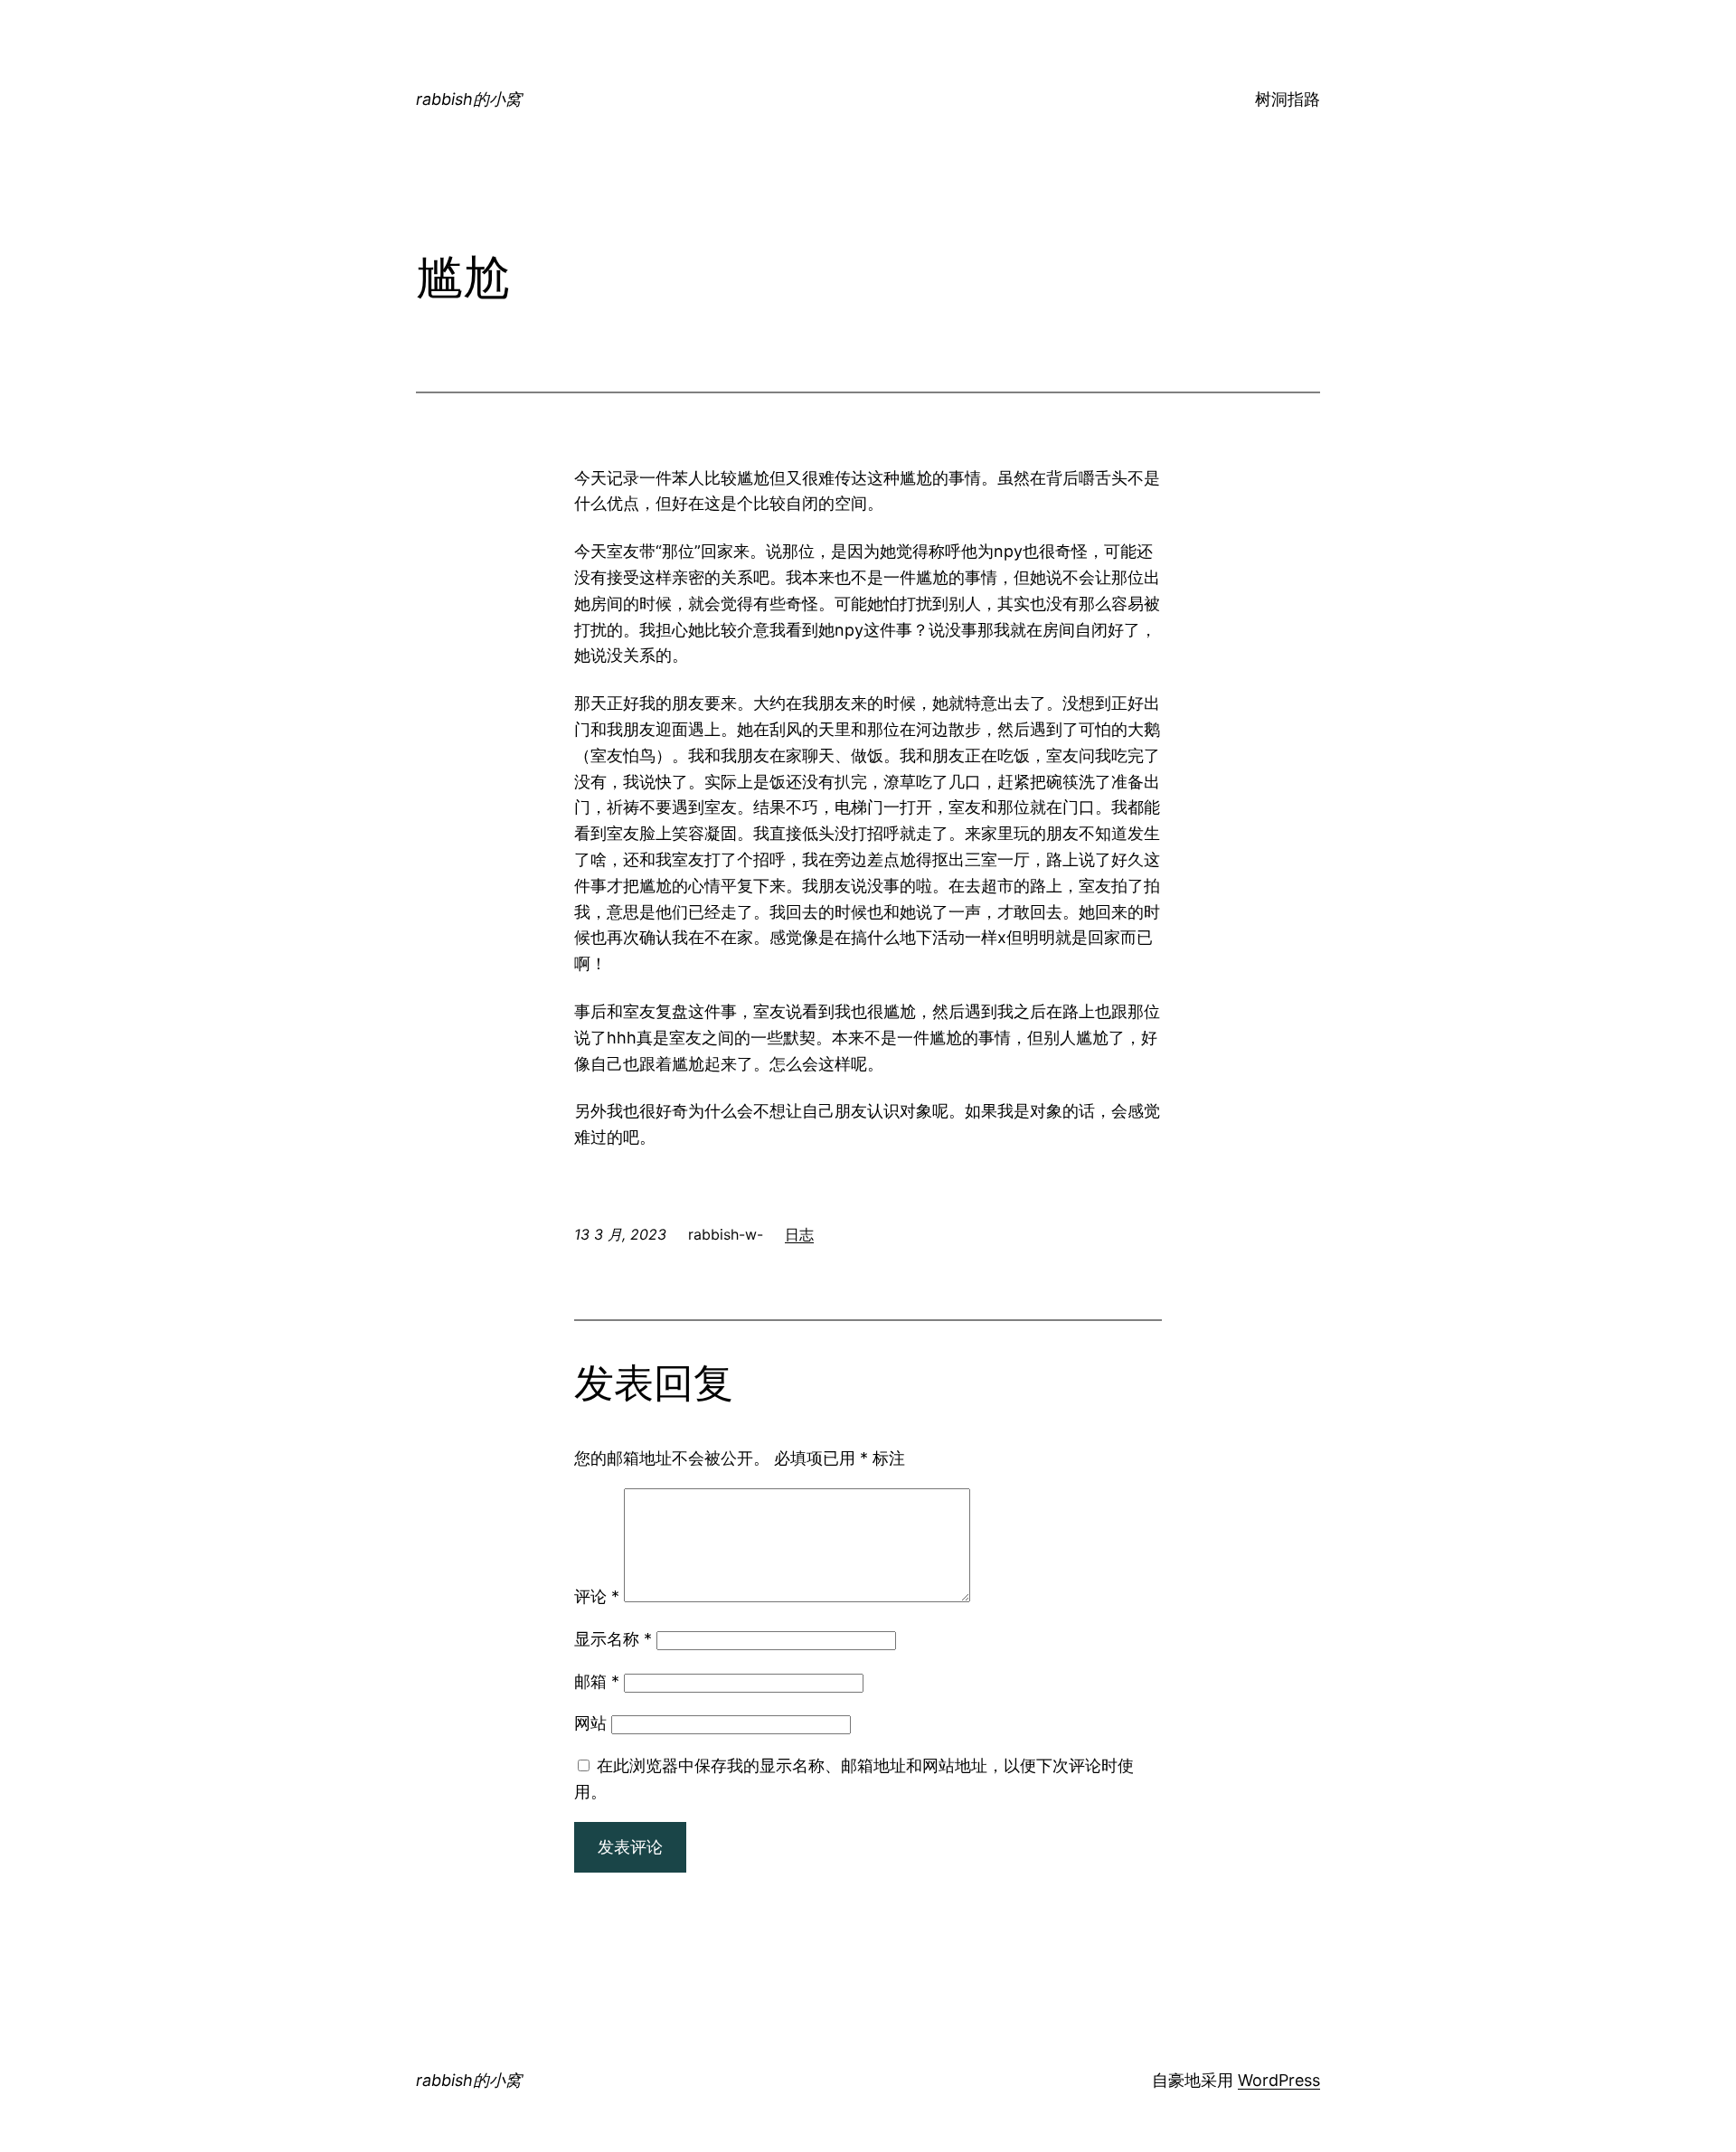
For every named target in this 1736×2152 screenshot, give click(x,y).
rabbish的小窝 (469, 99)
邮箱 (597, 1681)
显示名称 (613, 1639)
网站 (590, 1723)
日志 (799, 1234)
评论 (597, 1596)
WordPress (1279, 2080)
